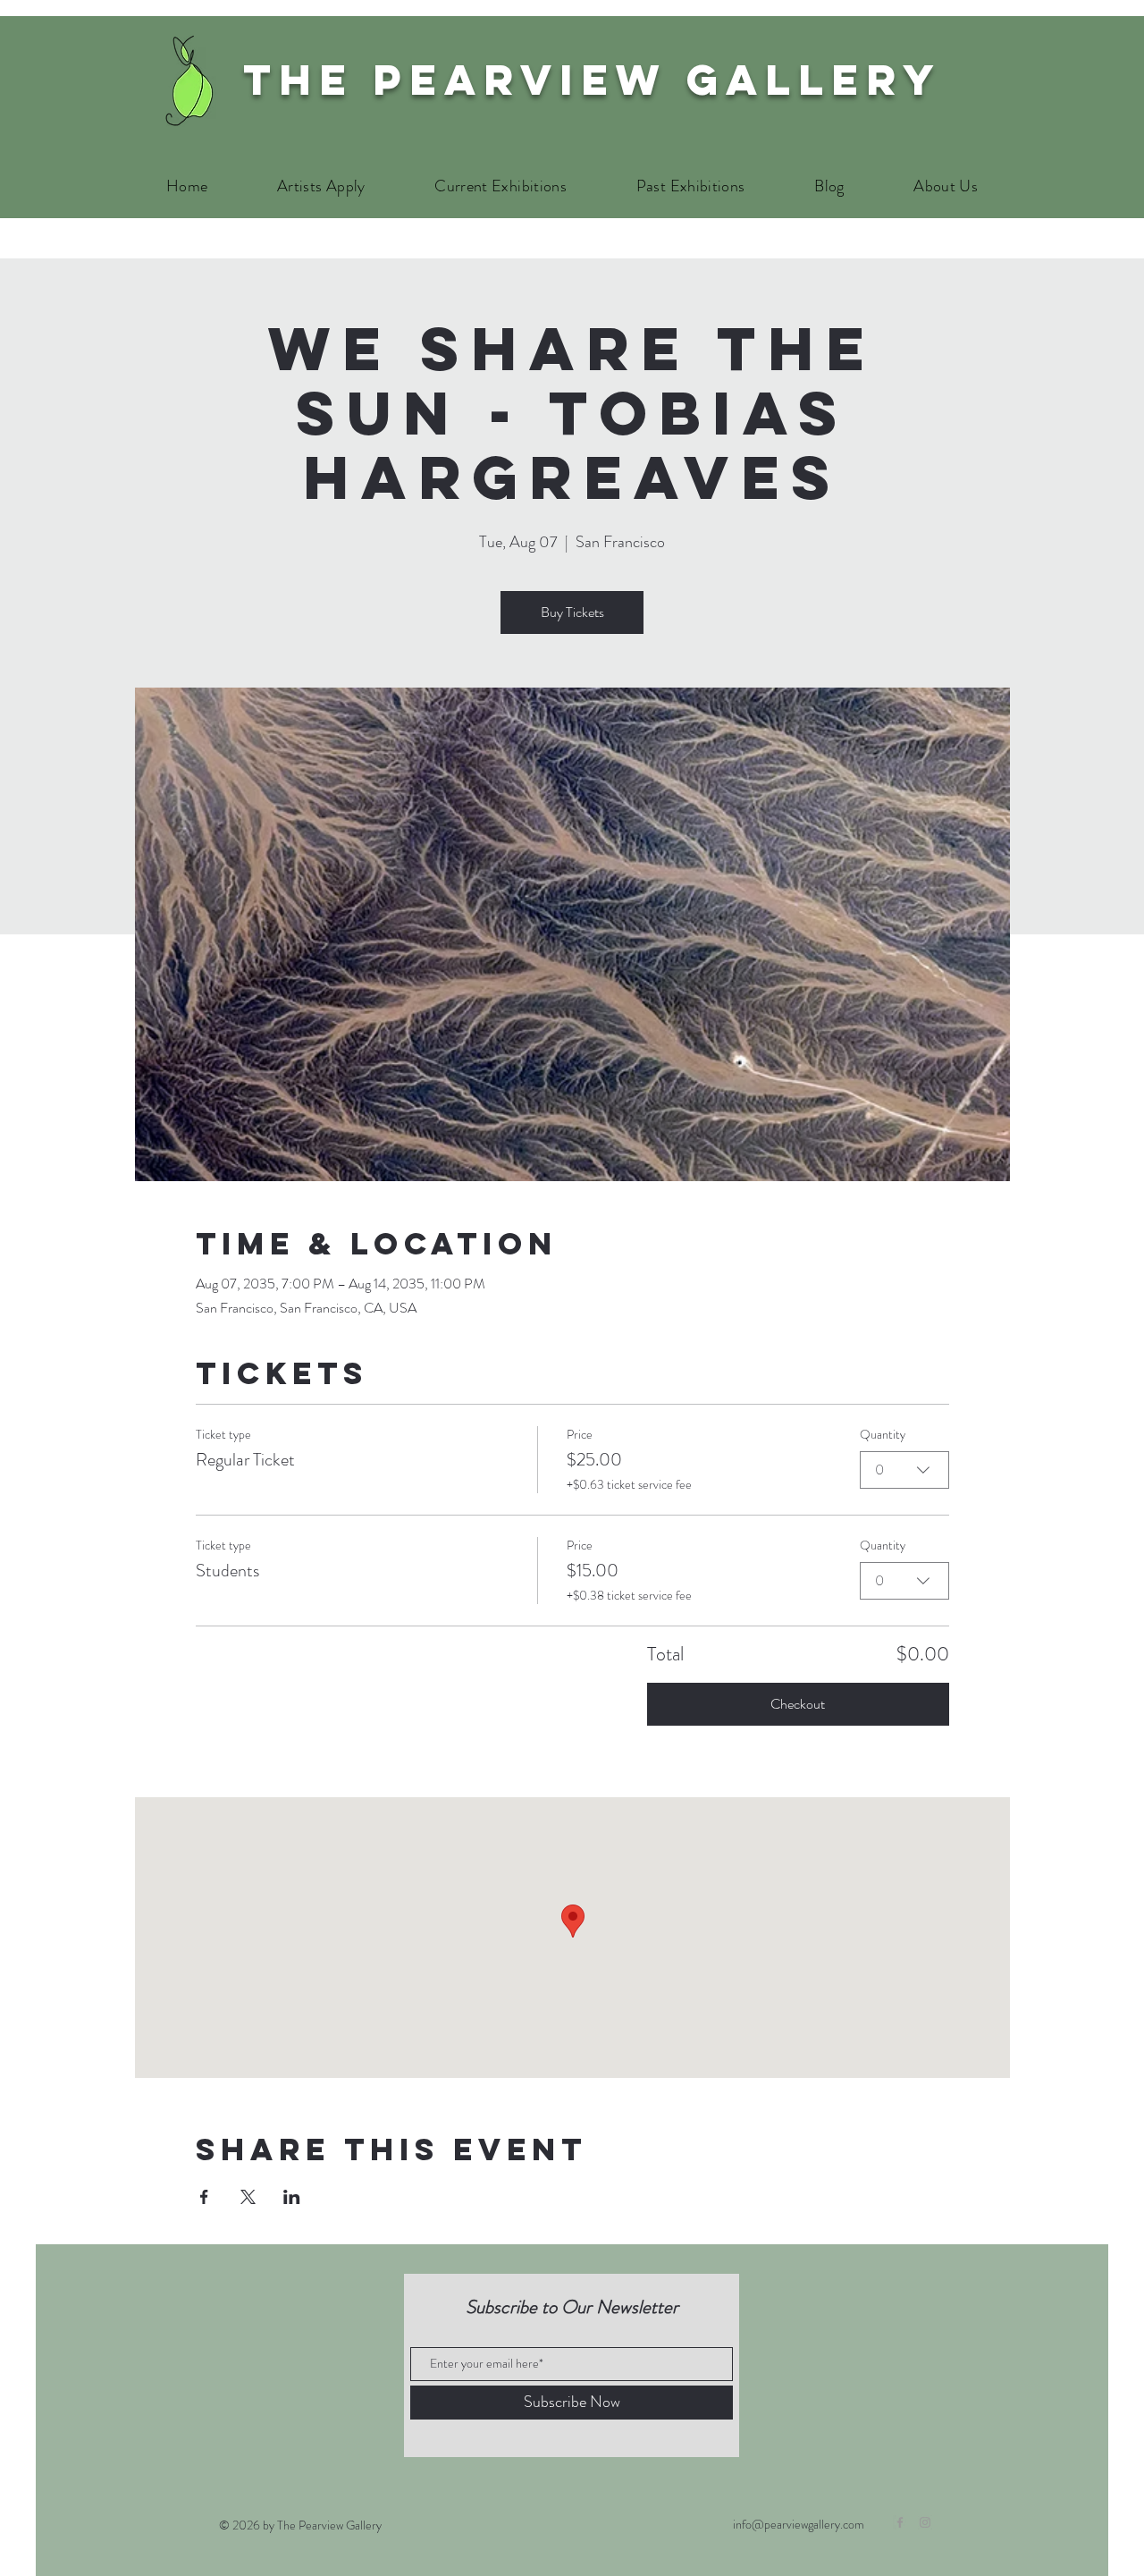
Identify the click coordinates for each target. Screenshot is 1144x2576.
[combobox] (904, 1470)
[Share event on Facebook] (204, 2197)
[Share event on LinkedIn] (292, 2197)
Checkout (798, 1704)
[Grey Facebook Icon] (900, 2522)
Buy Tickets (572, 612)
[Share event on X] (248, 2197)
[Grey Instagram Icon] (925, 2522)
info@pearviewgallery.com (799, 2524)
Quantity (883, 1435)
